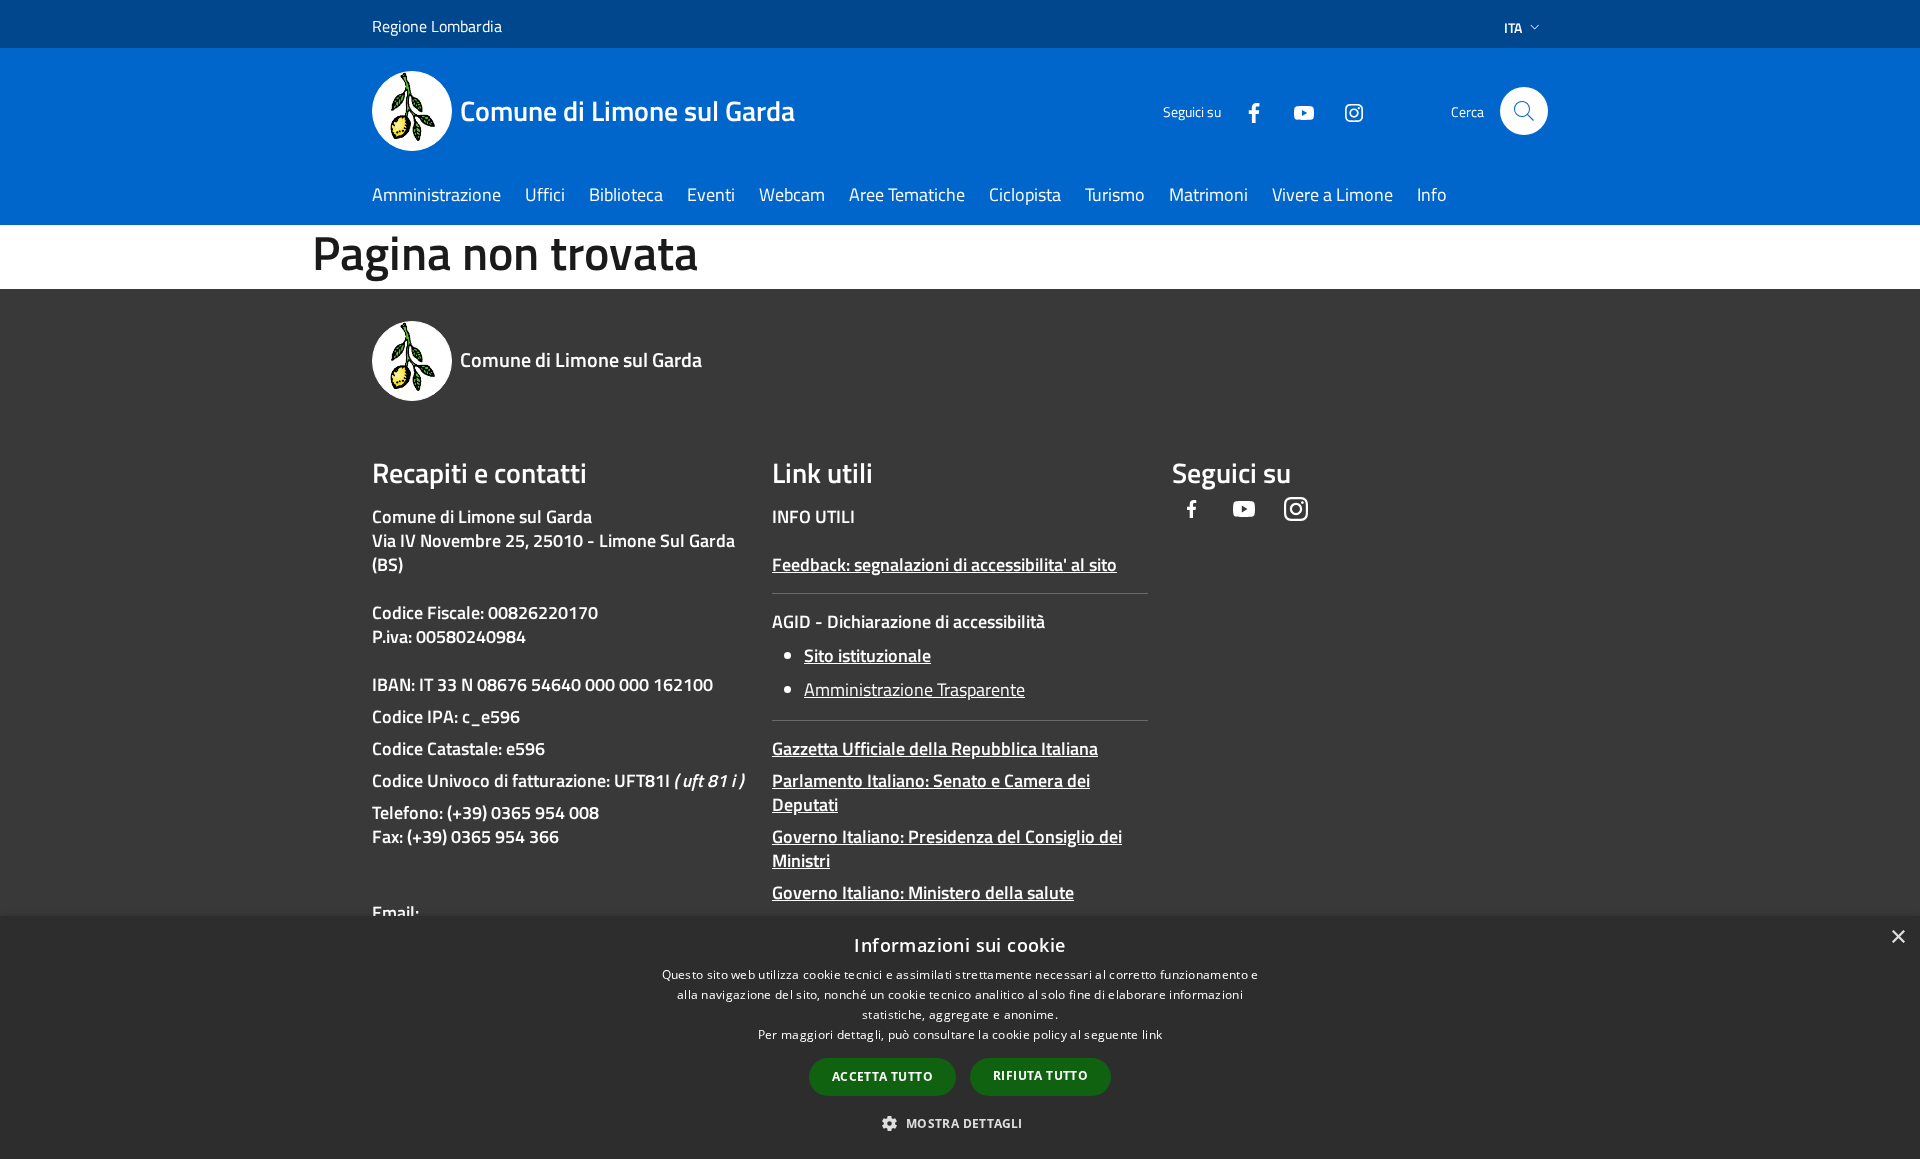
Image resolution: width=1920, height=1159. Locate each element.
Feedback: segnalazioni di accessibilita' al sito (944, 564)
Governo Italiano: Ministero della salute (923, 892)
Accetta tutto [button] (882, 1076)
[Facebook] (1246, 110)
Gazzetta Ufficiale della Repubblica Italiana (935, 748)
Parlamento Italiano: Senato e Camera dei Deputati (931, 792)
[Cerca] (1524, 111)
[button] (959, 1123)
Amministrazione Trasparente (914, 689)
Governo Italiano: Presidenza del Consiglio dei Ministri (947, 848)
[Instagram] (1346, 110)
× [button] (1897, 937)
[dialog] (960, 1037)
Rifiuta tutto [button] (1040, 1075)
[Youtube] (1296, 110)
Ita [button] (1513, 27)
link (1152, 1034)
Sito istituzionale (867, 655)
